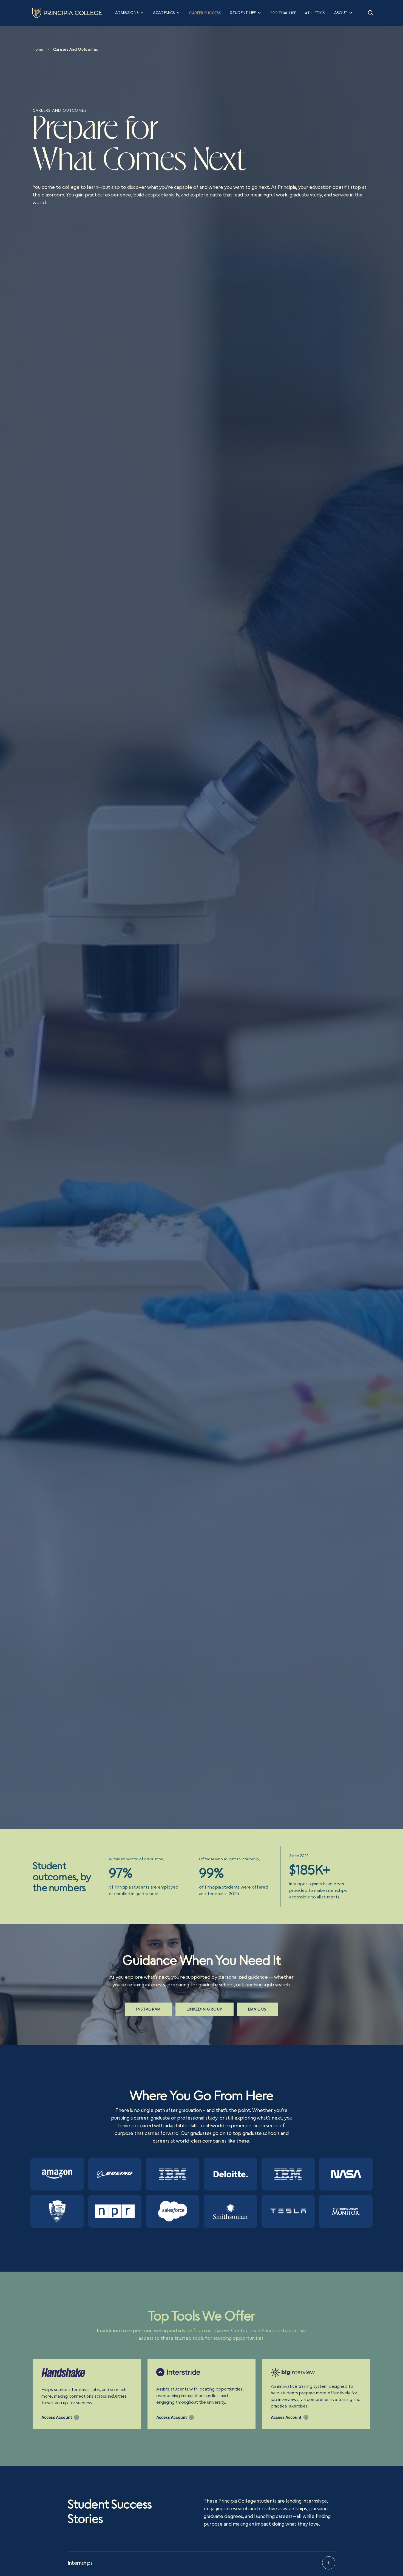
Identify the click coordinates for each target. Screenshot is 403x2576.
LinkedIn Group (205, 2009)
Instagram (149, 2009)
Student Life (243, 13)
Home (38, 49)
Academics (164, 13)
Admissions (127, 13)
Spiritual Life (283, 13)
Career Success (205, 13)
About (341, 13)
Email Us (257, 2009)
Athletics (315, 13)
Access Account (57, 2417)
